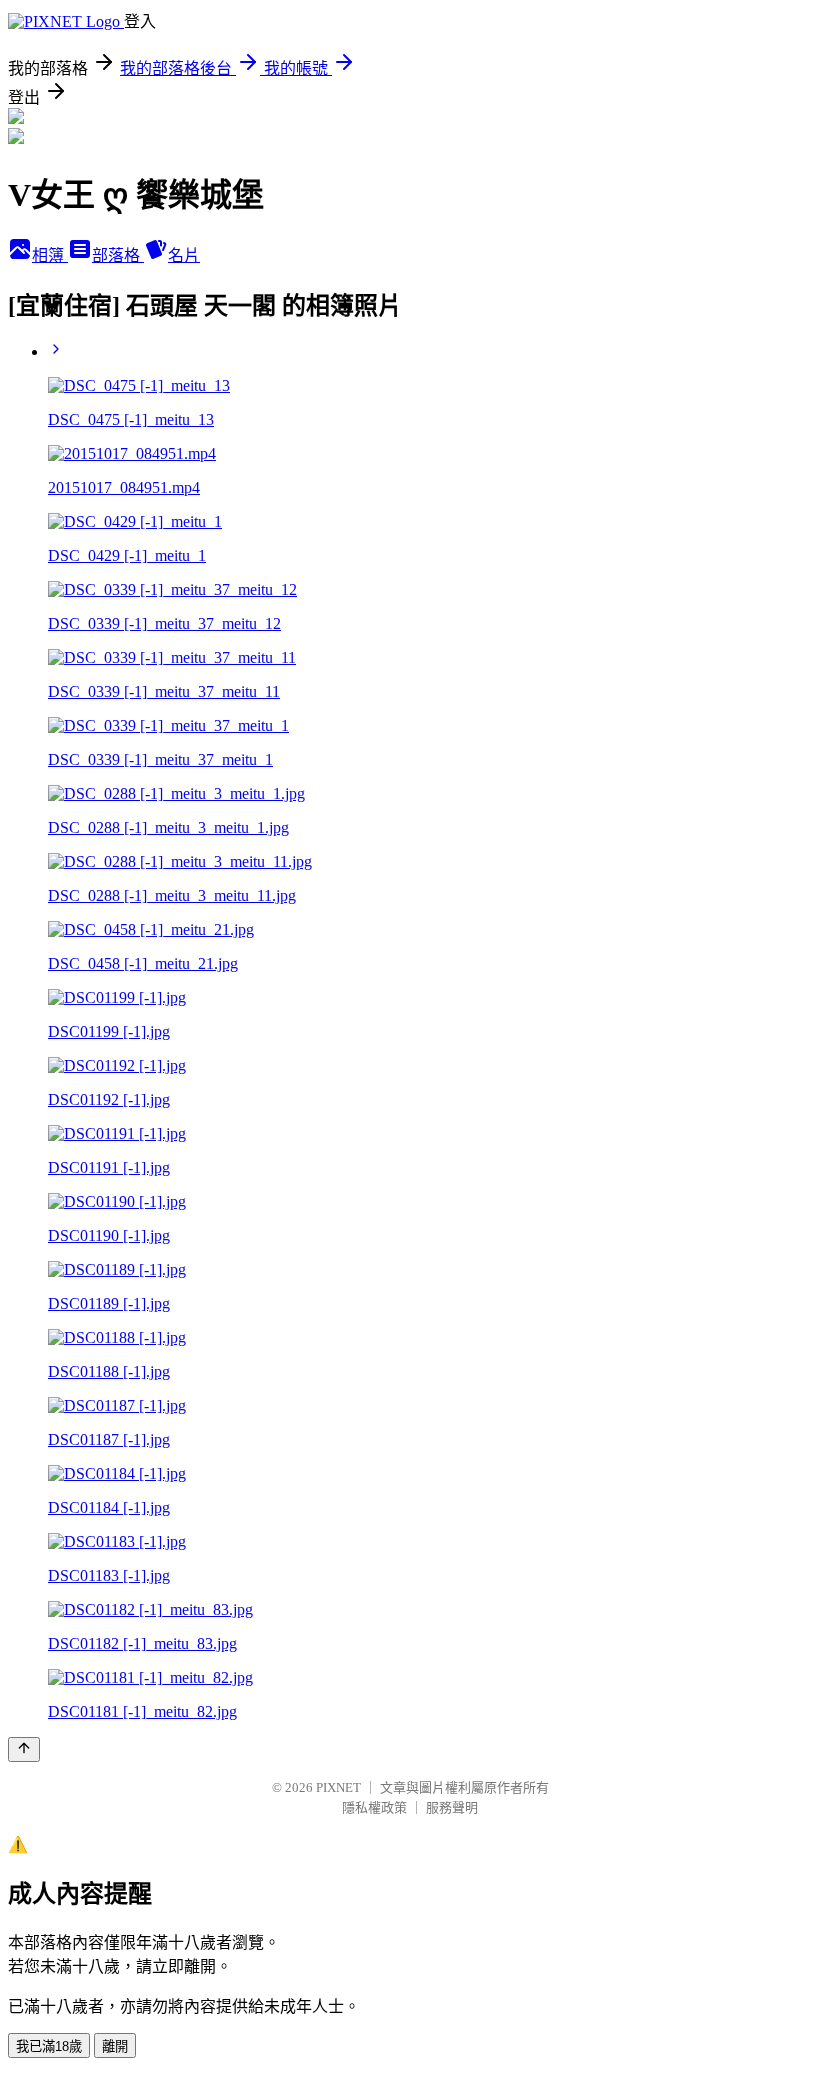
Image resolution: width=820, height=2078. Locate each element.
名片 (184, 255)
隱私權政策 (374, 1807)
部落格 (118, 255)
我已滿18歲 (49, 2046)
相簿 (50, 255)
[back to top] (24, 1749)
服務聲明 (452, 1807)
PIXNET (338, 1787)
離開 (115, 2046)
